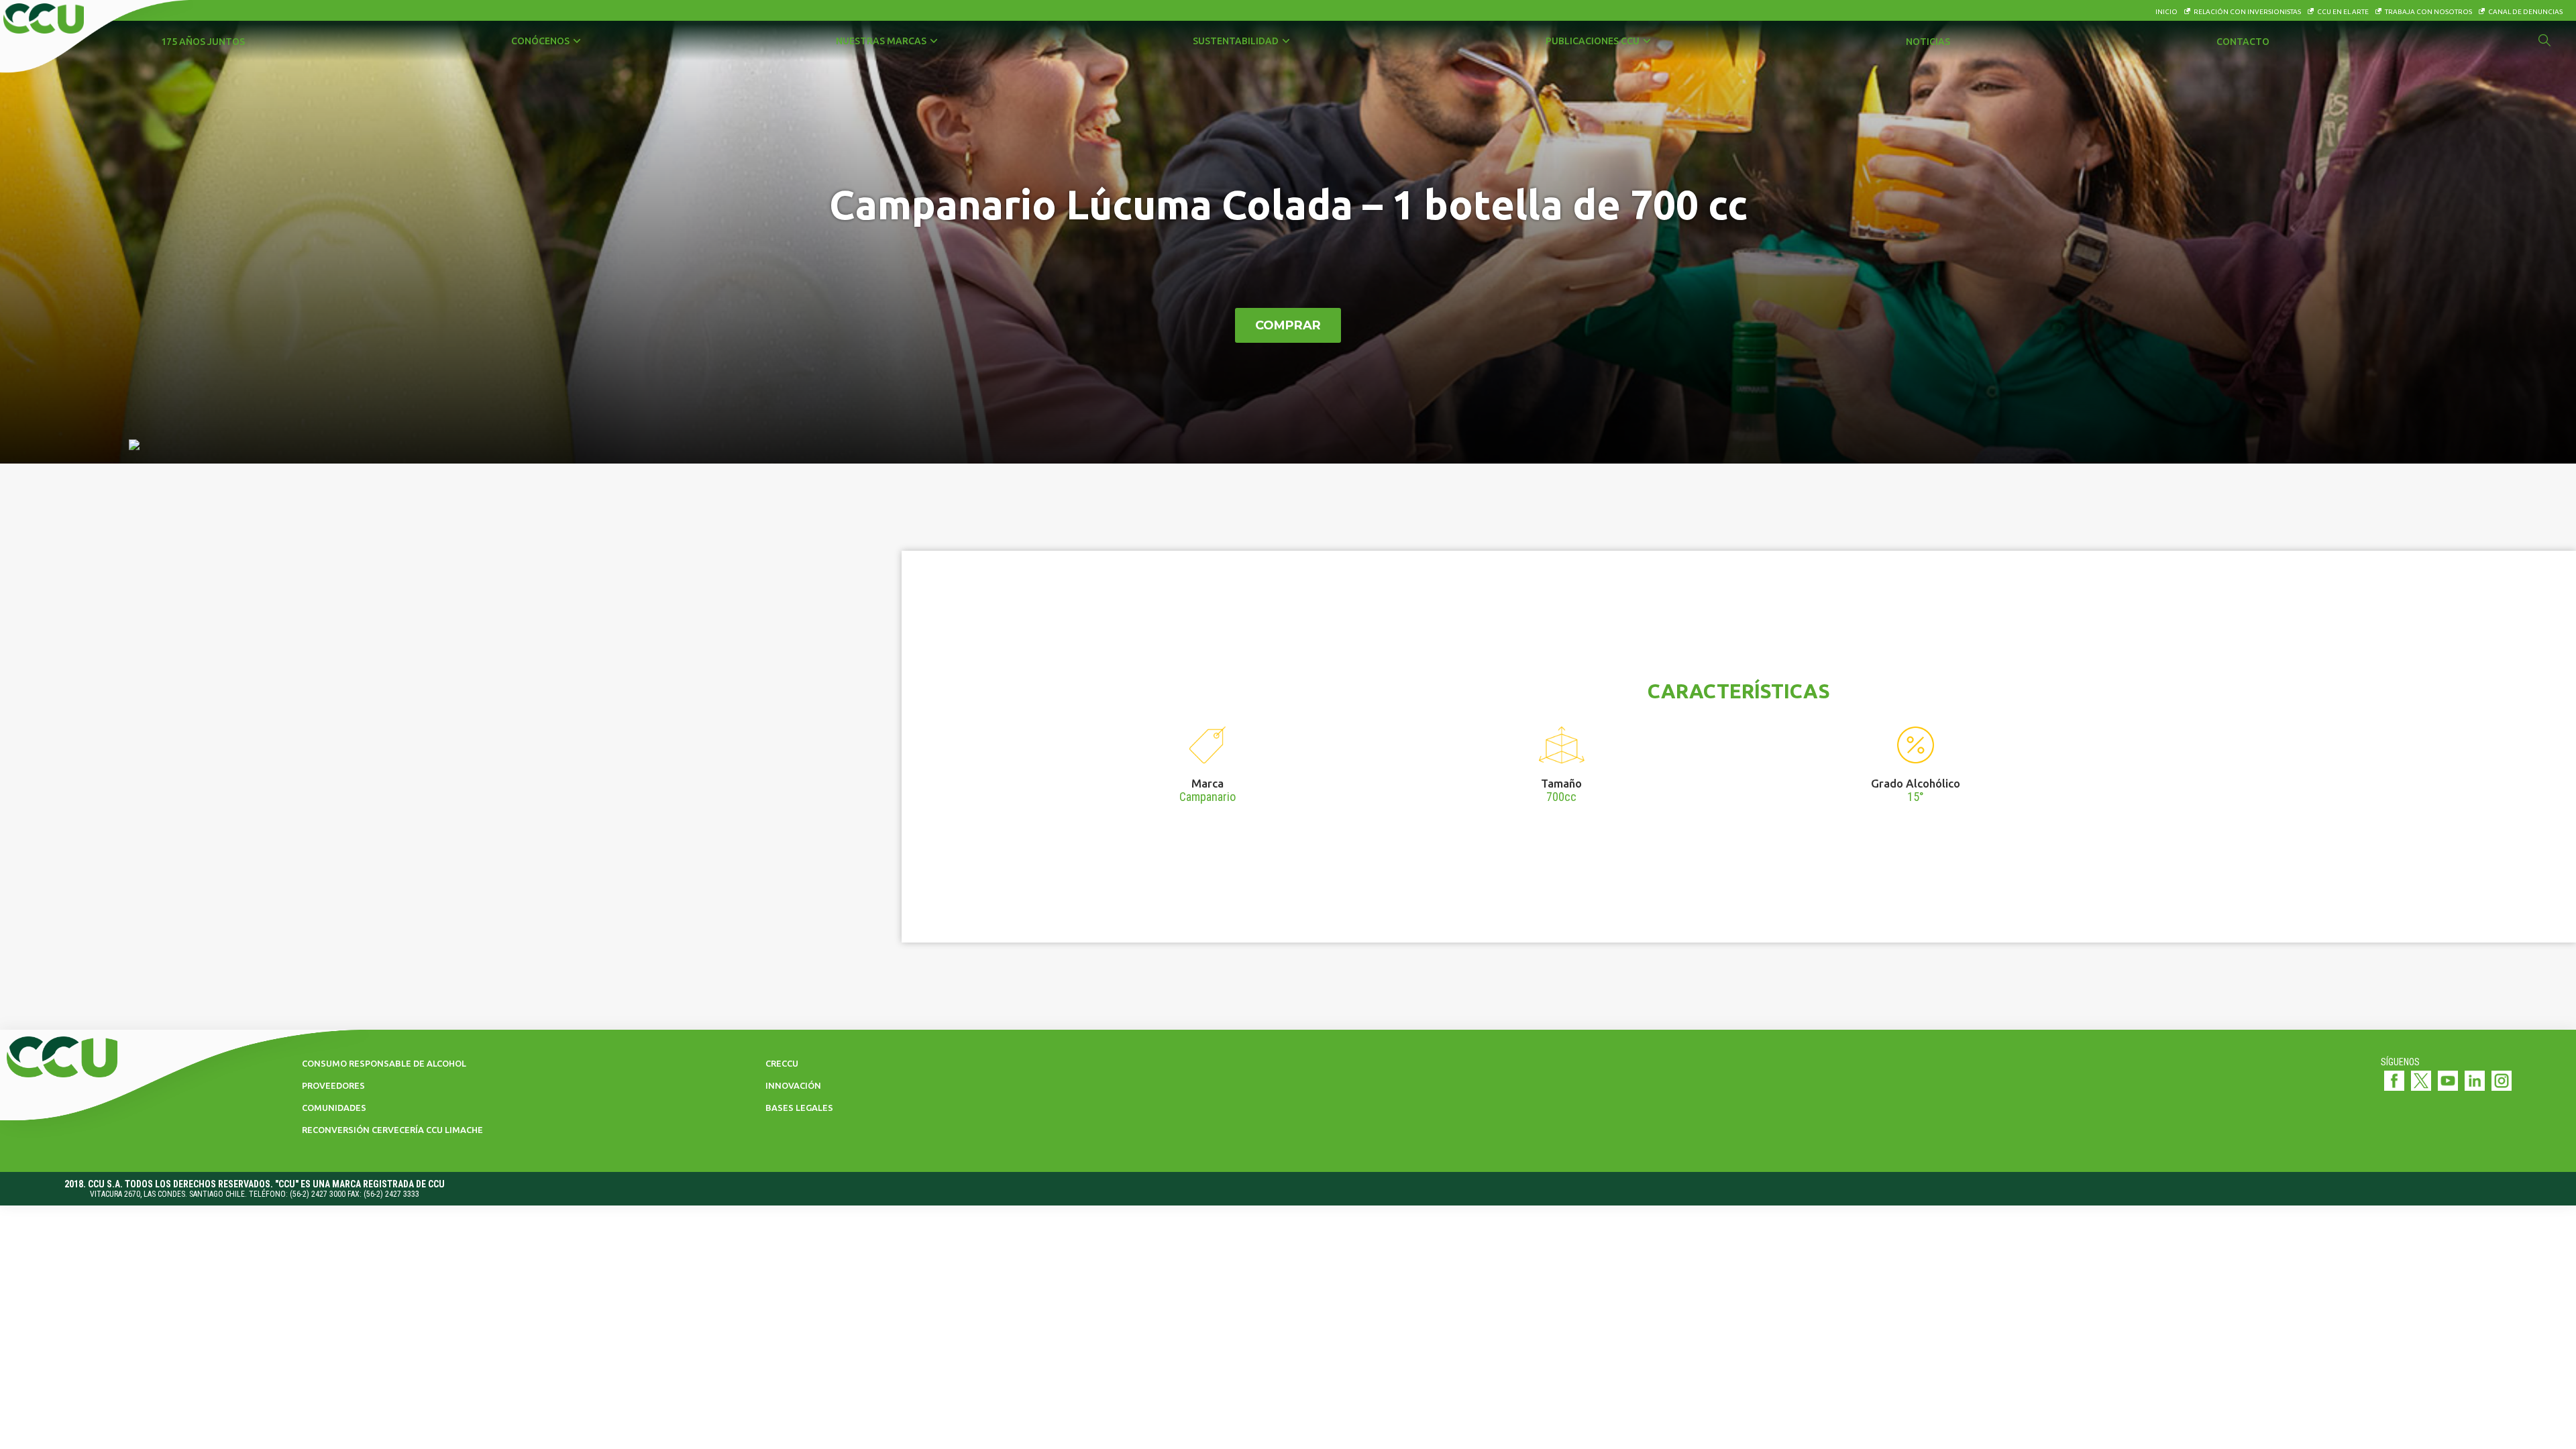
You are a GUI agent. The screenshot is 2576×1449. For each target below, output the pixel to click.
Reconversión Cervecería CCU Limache (392, 1130)
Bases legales (799, 1108)
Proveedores (333, 1085)
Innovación (793, 1085)
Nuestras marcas (881, 41)
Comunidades (334, 1108)
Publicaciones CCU (1593, 41)
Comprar (1288, 325)
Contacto (2243, 42)
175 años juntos (203, 42)
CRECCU (782, 1063)
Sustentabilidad (1236, 41)
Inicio (2166, 12)
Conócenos (540, 41)
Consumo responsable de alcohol (384, 1063)
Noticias (1928, 42)
